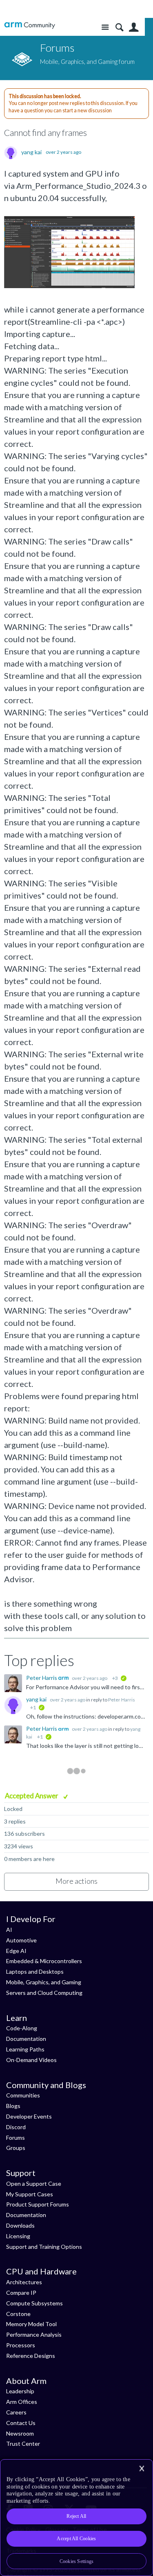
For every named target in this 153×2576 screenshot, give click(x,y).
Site (105, 27)
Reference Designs (31, 2356)
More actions (76, 1881)
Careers (16, 2412)
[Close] (142, 2469)
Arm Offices (22, 2402)
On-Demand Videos (31, 2060)
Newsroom (20, 2433)
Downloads (20, 2225)
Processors (21, 2345)
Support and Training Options (44, 2247)
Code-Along (22, 2028)
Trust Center (23, 2444)
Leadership (20, 2391)
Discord (16, 2127)
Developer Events (29, 2116)
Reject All (76, 2516)
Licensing (18, 2236)
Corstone (18, 2314)
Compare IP (21, 2293)
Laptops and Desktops (35, 1971)
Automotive (21, 1940)
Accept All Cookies (76, 2539)
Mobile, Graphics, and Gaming (44, 1982)
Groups (16, 2148)
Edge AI (16, 1951)
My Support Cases (30, 2194)
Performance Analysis (34, 2334)
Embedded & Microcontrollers (44, 1961)
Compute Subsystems (34, 2303)
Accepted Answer (32, 1796)
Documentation (26, 2039)
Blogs (13, 2106)
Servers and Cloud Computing (44, 1993)
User (134, 27)
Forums (16, 2138)
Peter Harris (42, 1678)
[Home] (30, 25)
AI (9, 1930)
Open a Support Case (34, 2183)
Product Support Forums (38, 2204)
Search (119, 27)
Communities (23, 2095)
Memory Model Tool (31, 2324)
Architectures (24, 2282)
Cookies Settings (77, 2561)
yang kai (31, 152)
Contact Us (21, 2423)
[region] (76, 2518)
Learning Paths (25, 2049)
